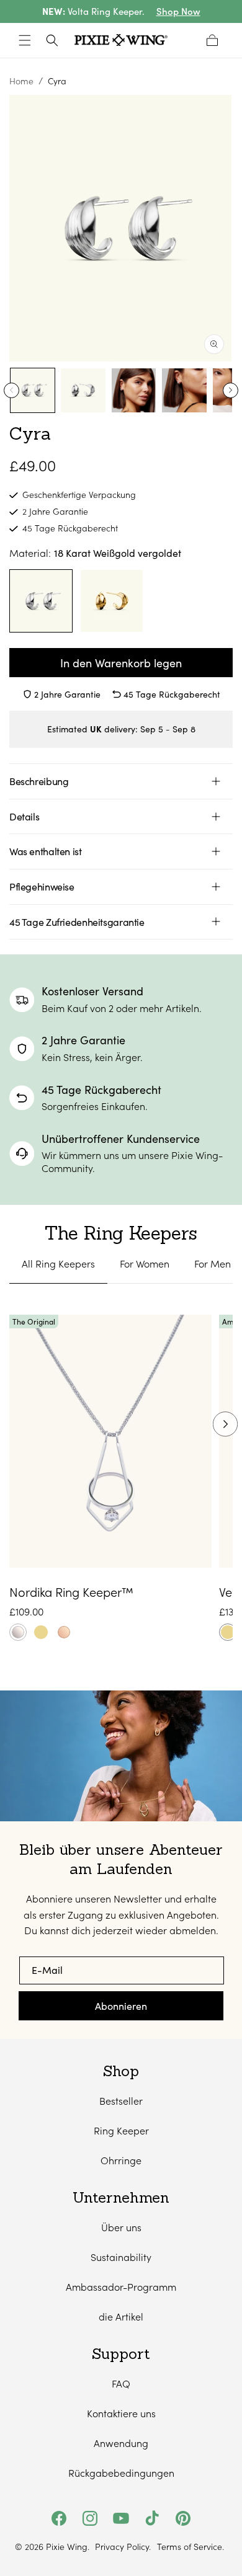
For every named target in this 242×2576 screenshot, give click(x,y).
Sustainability (121, 2257)
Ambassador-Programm (121, 2287)
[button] (25, 40)
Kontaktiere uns (121, 2413)
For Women (145, 1264)
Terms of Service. (190, 2547)
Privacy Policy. (123, 2547)
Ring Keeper (121, 2130)
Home (21, 81)
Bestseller (121, 2101)
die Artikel (121, 2316)
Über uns (121, 2227)
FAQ (121, 2383)
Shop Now (178, 11)
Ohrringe (121, 2160)
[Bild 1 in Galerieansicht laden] (33, 390)
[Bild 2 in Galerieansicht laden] (83, 390)
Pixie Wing (67, 2547)
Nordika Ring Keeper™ (71, 1592)
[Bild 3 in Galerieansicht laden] (134, 390)
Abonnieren (121, 2006)
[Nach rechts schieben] (231, 390)
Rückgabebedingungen (121, 2473)
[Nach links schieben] (11, 390)
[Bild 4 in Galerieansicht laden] (184, 390)
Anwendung (121, 2443)
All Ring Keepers (58, 1264)
